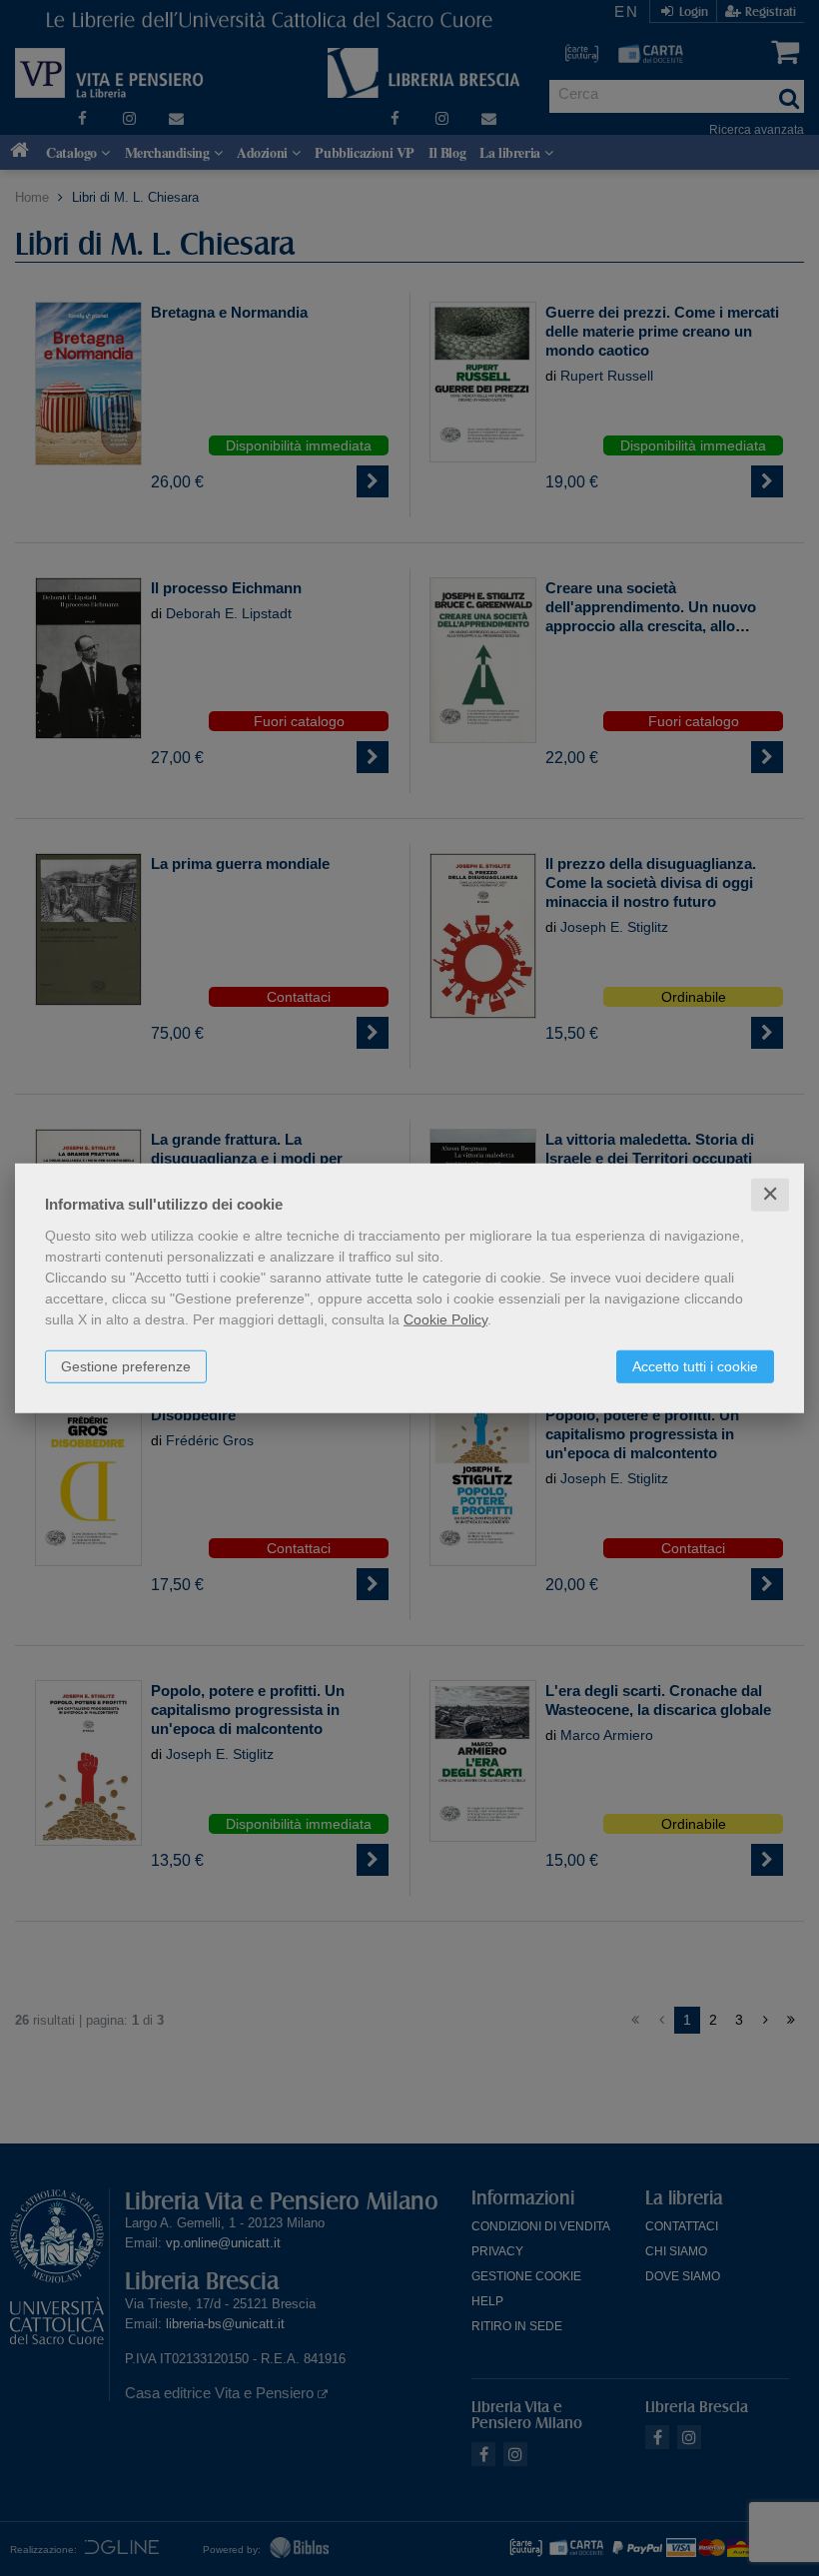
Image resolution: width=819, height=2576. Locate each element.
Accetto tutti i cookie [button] (695, 1366)
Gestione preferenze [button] (126, 1366)
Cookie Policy (445, 1319)
